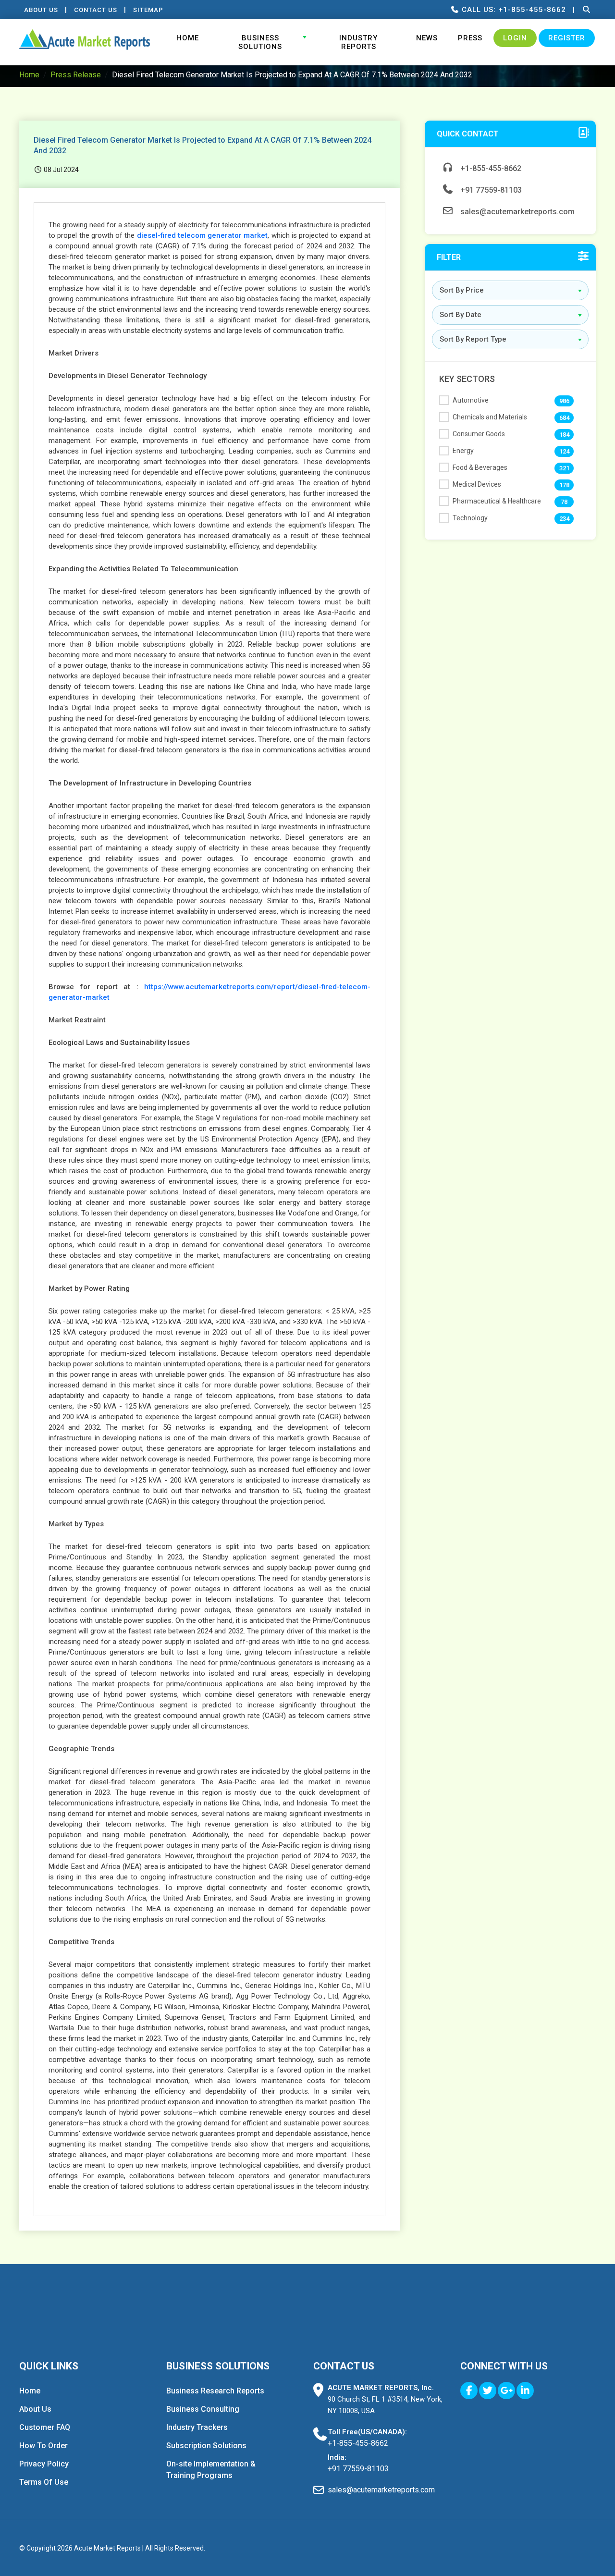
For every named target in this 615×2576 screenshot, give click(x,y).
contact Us (96, 10)
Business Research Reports (215, 2391)
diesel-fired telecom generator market (203, 235)
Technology (470, 518)
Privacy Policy (44, 2464)
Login (515, 38)
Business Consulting (203, 2409)
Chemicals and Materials (490, 417)
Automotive (471, 400)
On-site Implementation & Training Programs (211, 2470)
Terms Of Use (44, 2482)
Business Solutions (260, 42)
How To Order (43, 2446)
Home (188, 38)
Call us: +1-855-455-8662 (513, 10)
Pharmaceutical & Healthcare (497, 501)
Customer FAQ (45, 2427)
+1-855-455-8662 (490, 168)
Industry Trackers (197, 2427)
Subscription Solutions (206, 2446)
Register (567, 38)
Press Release (76, 75)
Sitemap (148, 10)
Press (470, 38)
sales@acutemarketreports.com (517, 212)
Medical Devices (477, 484)
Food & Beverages (480, 467)
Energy (463, 451)
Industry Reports (358, 42)
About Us (41, 10)
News (427, 38)
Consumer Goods (479, 434)
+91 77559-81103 (490, 190)
